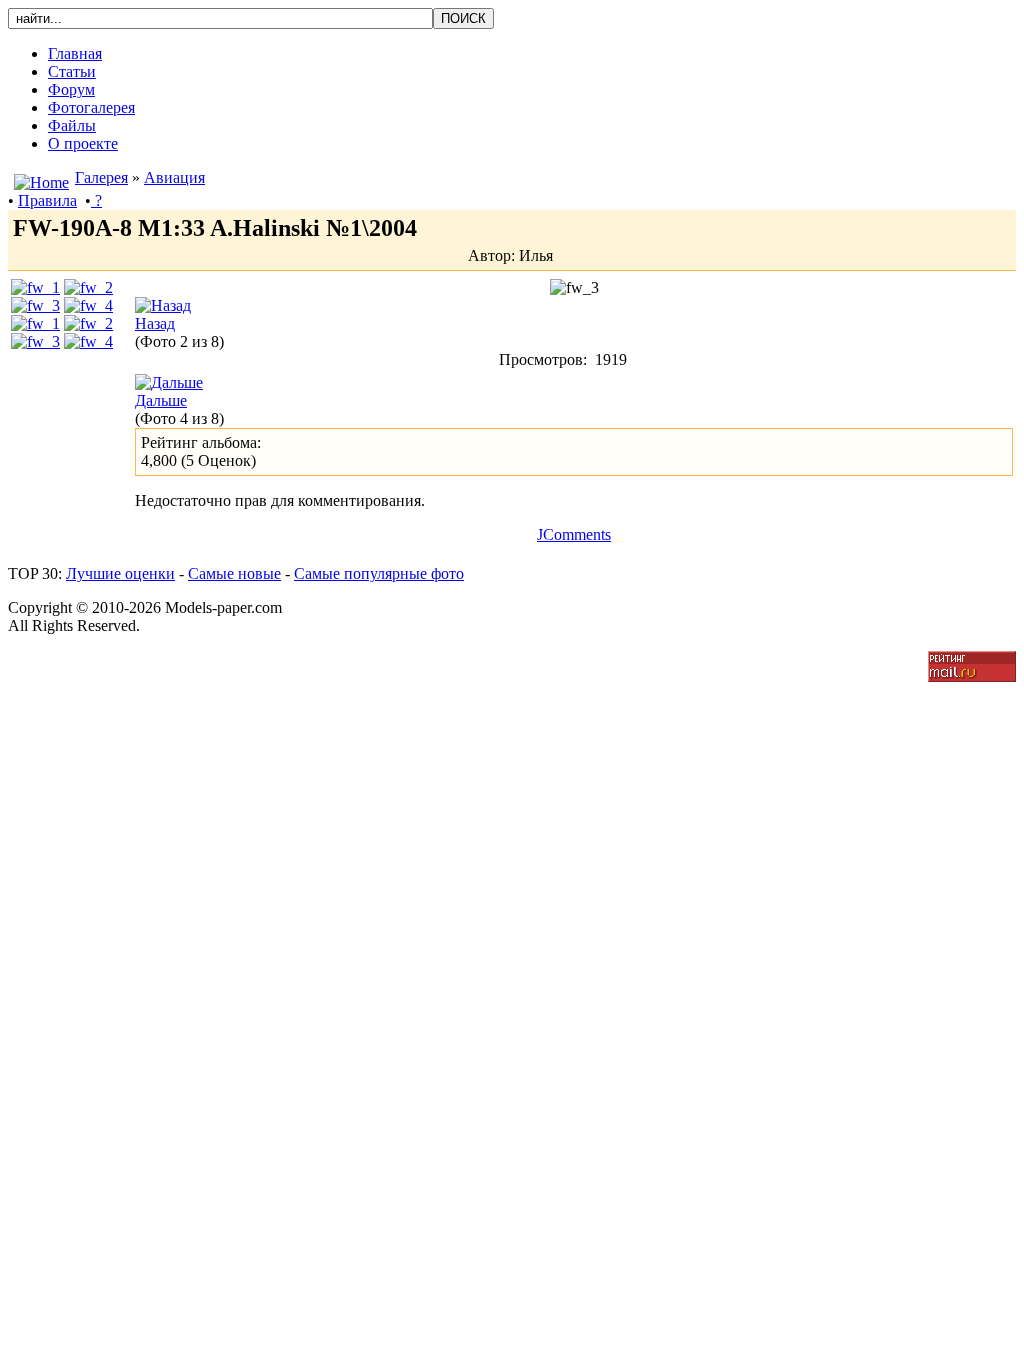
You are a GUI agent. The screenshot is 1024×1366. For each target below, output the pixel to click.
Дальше (161, 400)
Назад (155, 323)
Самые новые (234, 573)
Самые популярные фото (379, 573)
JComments (574, 534)
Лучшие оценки (120, 573)
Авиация (174, 177)
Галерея (101, 177)
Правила (47, 200)
